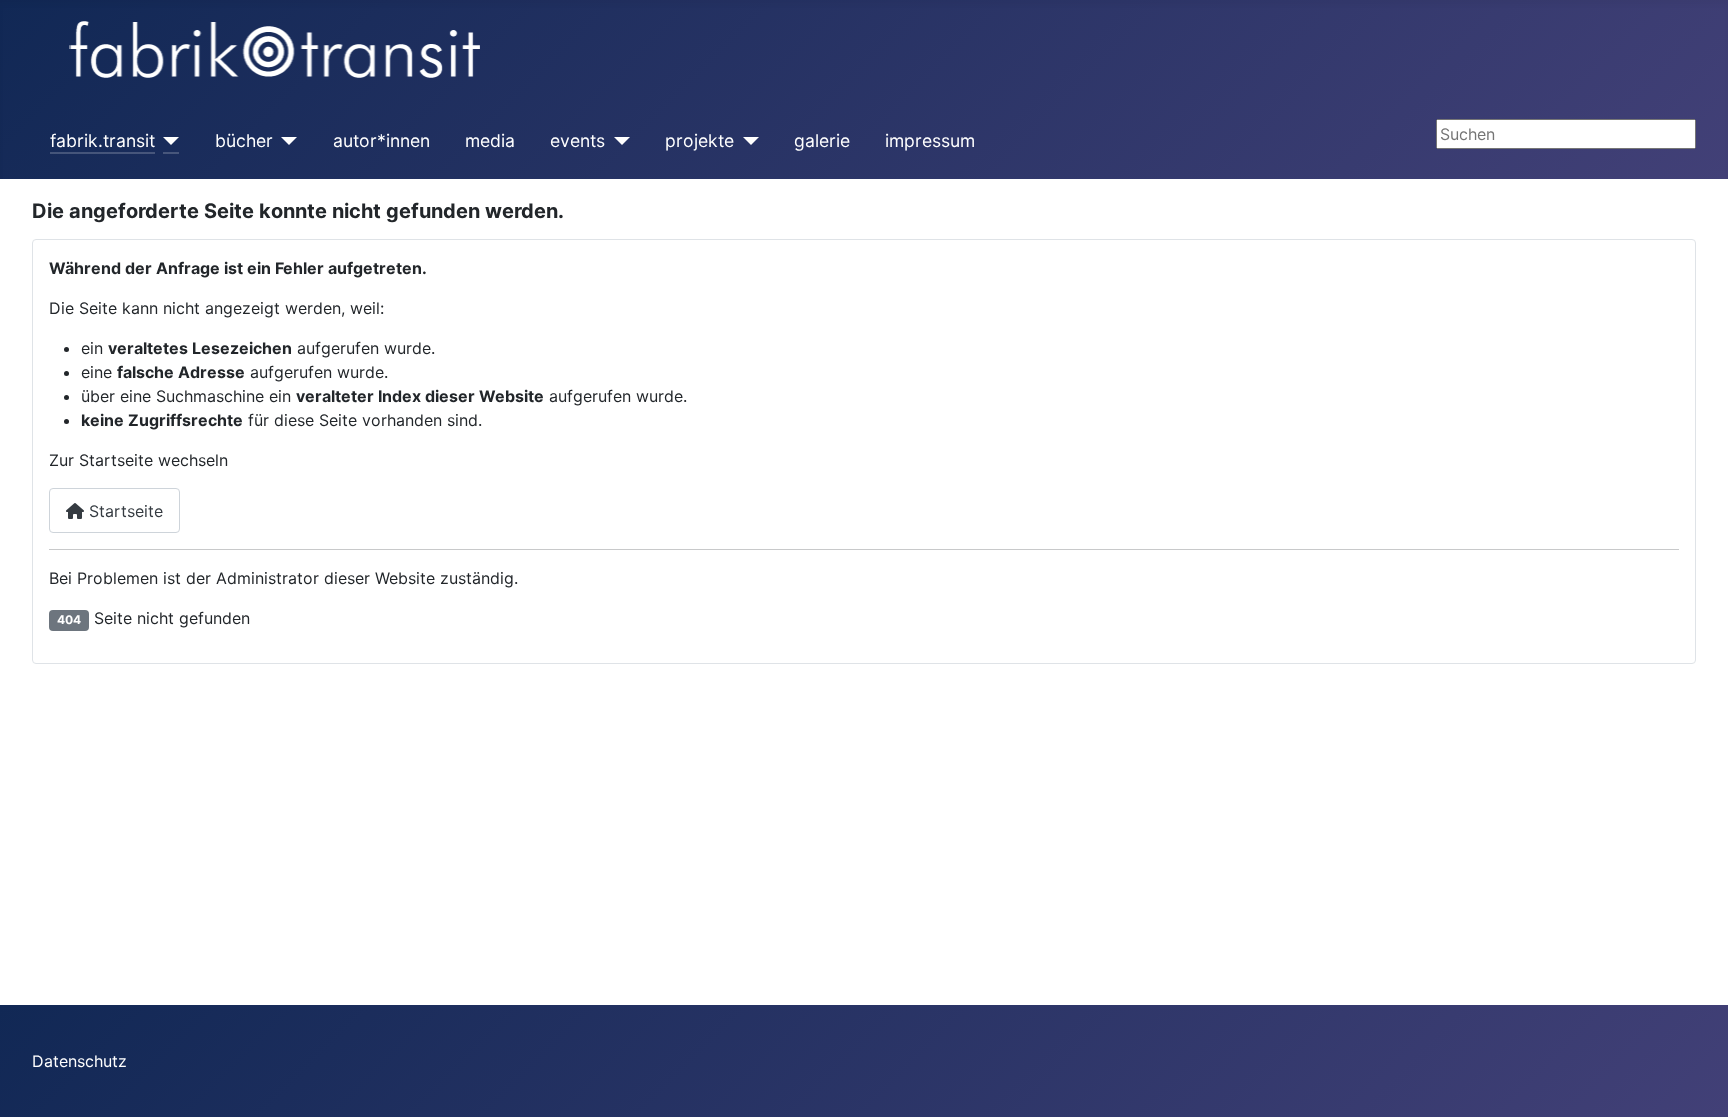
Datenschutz (79, 1061)
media (490, 140)
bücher (244, 140)
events (577, 140)
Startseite (123, 511)
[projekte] (746, 141)
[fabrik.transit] (167, 141)
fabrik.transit (102, 140)
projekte (699, 140)
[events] (617, 141)
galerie (822, 140)
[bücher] (285, 141)
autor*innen (381, 140)
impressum (930, 140)
